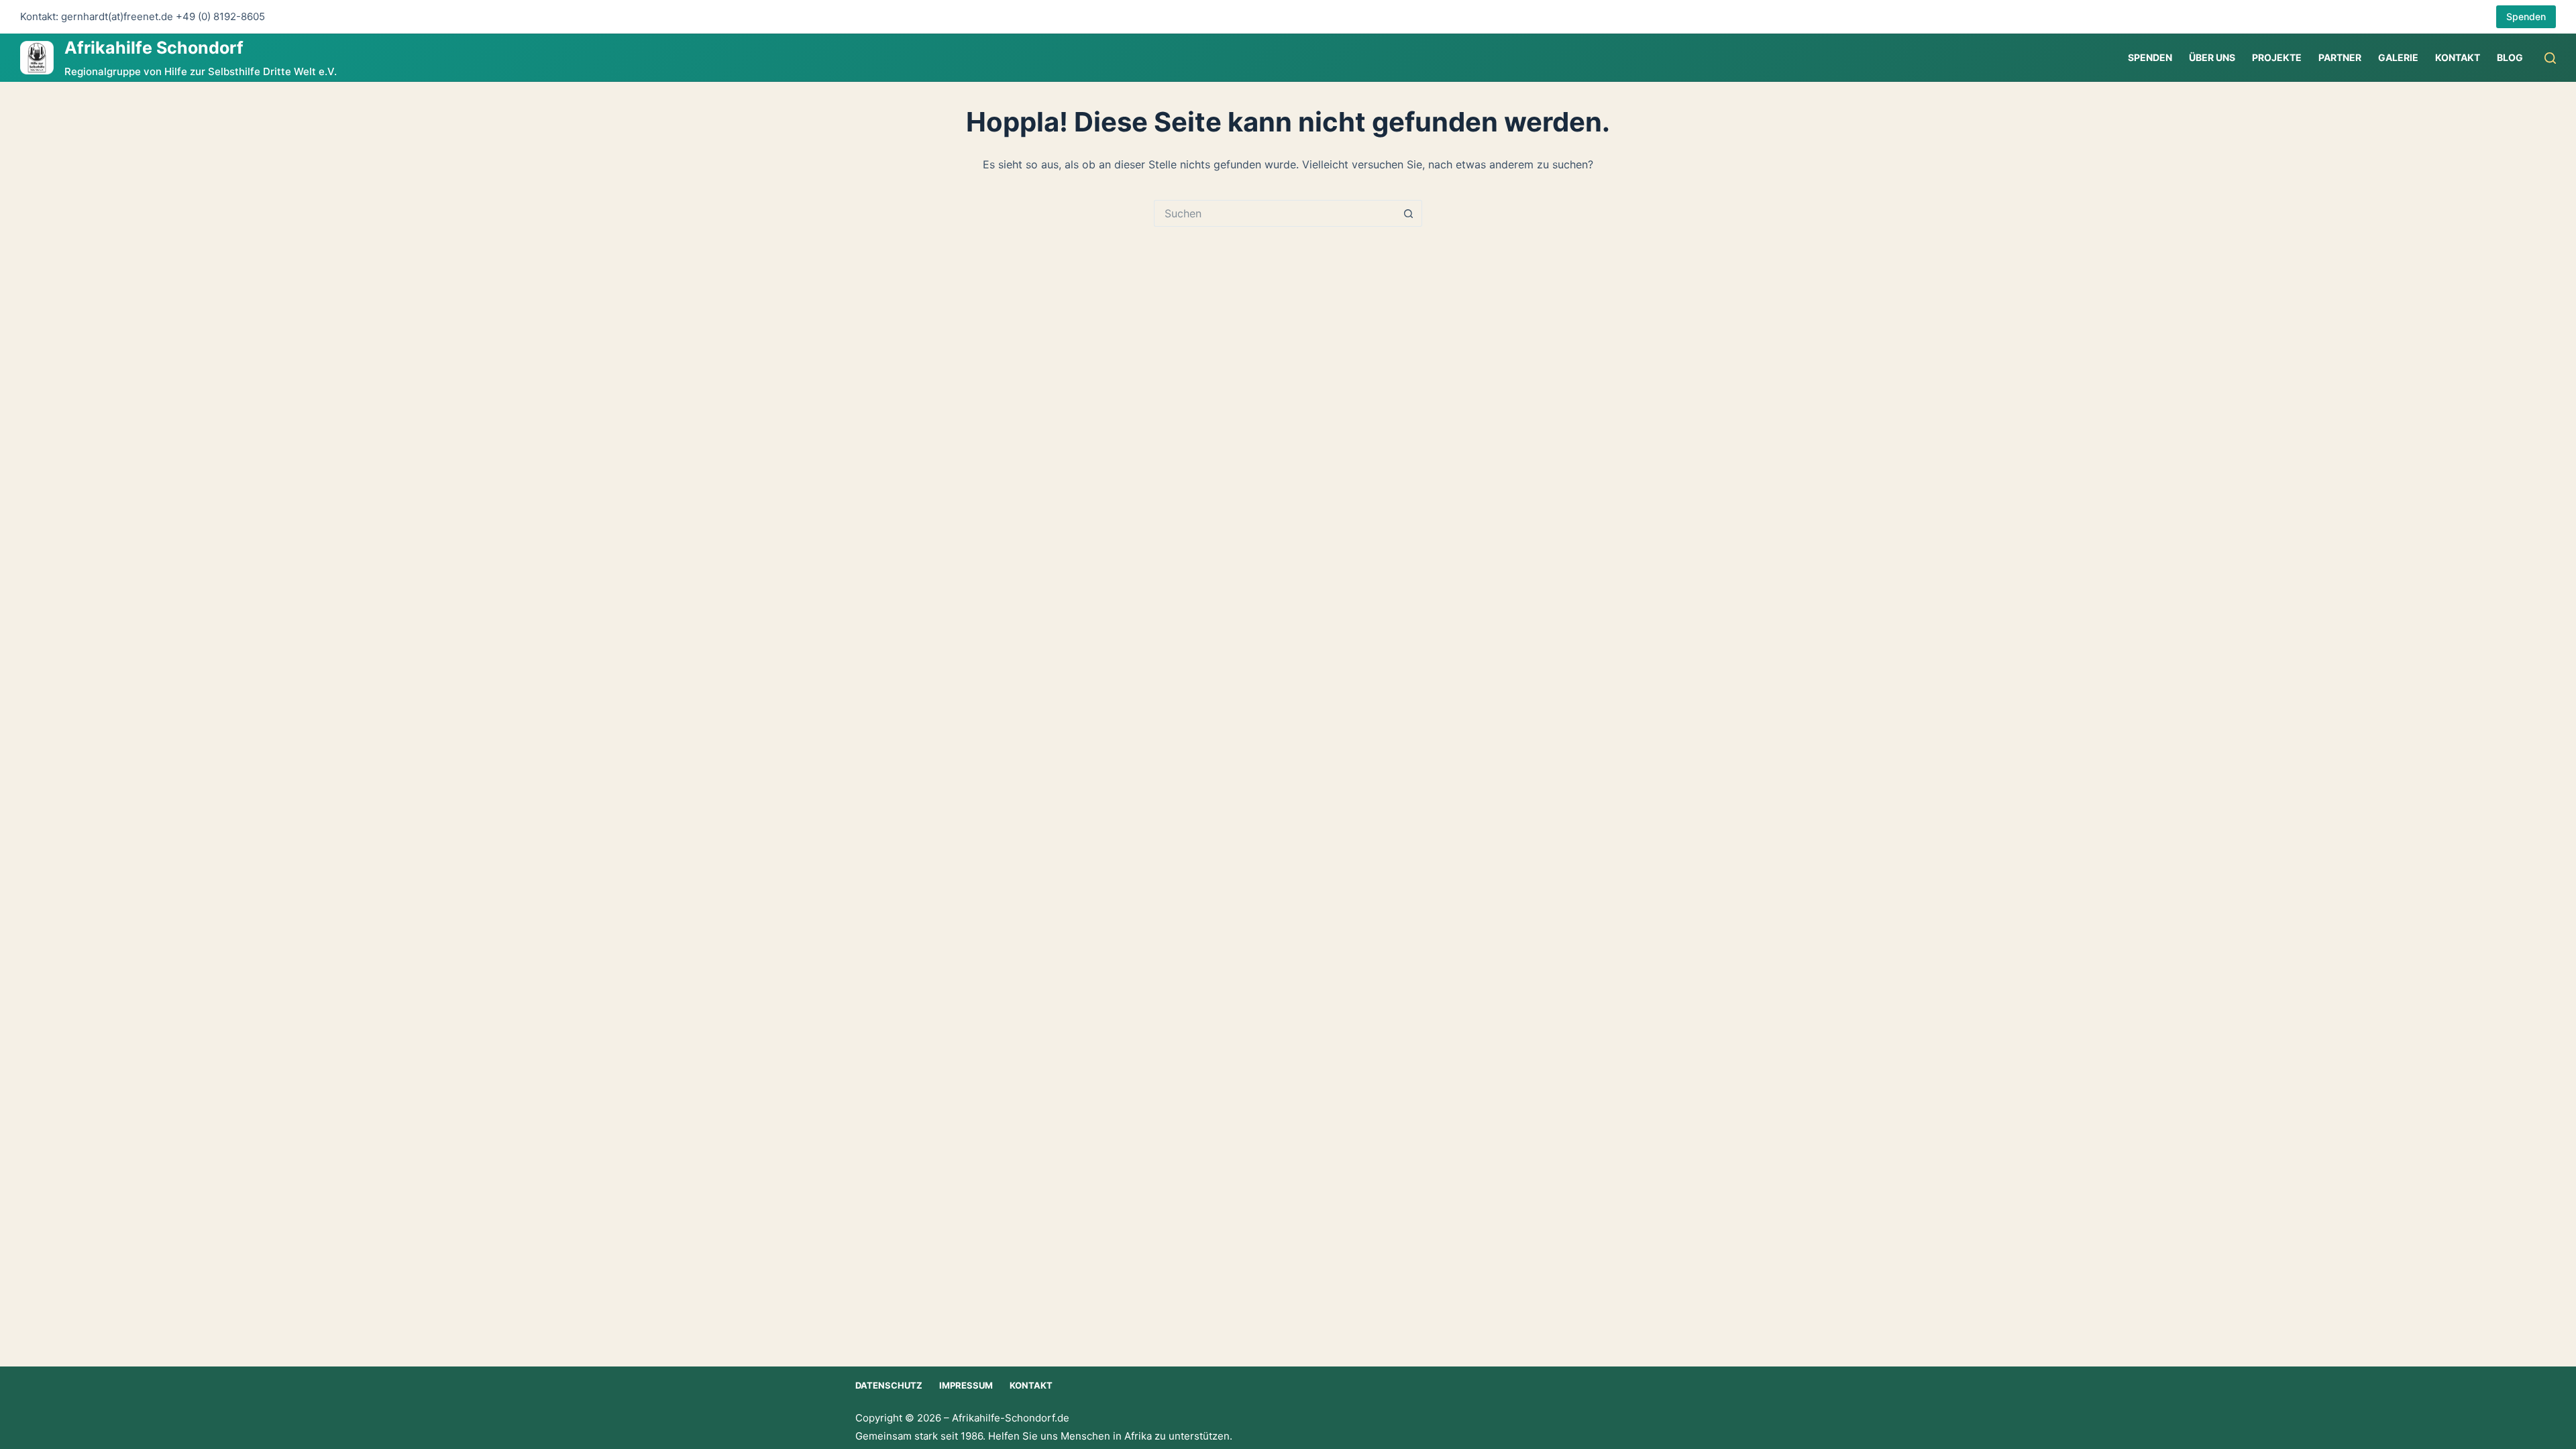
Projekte (2277, 57)
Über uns (2212, 57)
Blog (2510, 57)
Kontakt (2458, 57)
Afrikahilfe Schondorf (154, 48)
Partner (2340, 57)
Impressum (966, 1385)
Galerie (2398, 57)
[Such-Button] (1409, 213)
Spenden (2526, 16)
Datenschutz (889, 1385)
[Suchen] (2550, 58)
